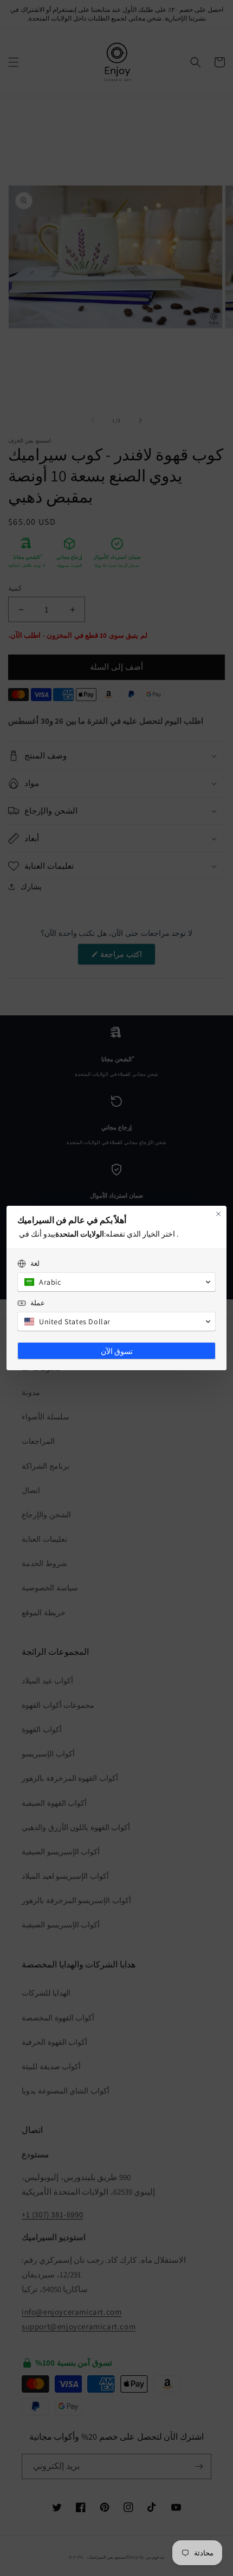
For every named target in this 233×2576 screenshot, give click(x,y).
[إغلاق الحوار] (218, 1214)
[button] (116, 1282)
